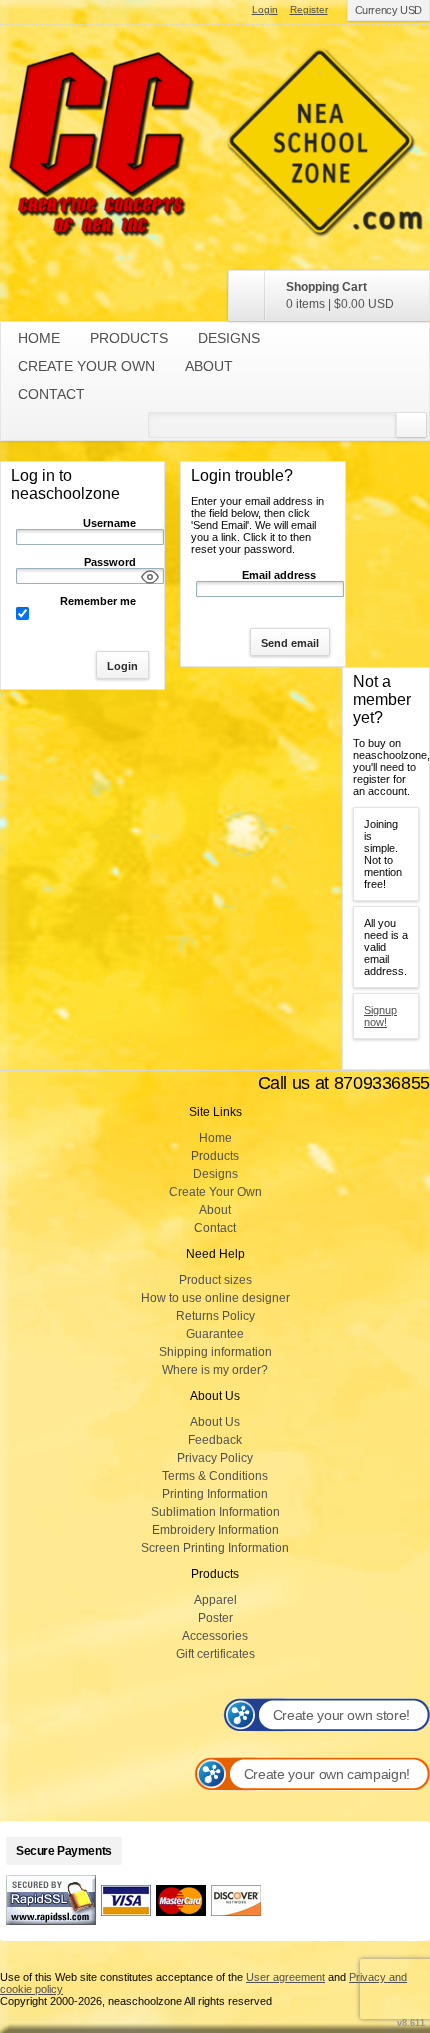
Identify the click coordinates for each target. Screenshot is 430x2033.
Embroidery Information (215, 1530)
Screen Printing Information (215, 1548)
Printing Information (215, 1494)
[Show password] (150, 577)
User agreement (285, 1977)
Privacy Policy (215, 1458)
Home (39, 338)
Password (110, 562)
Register (309, 9)
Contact (51, 394)
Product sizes (215, 1280)
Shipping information (215, 1352)
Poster (215, 1618)
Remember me (98, 601)
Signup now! (380, 1016)
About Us (215, 1422)
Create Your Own (86, 366)
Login (265, 9)
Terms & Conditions (215, 1476)
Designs (229, 338)
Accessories (215, 1636)
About (209, 366)
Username (109, 523)
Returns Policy (215, 1316)
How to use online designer (215, 1298)
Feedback (215, 1440)
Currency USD (388, 10)
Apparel (215, 1600)
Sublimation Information (215, 1512)
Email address (279, 575)
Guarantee (215, 1334)
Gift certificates (215, 1654)
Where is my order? (215, 1370)
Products (129, 338)
